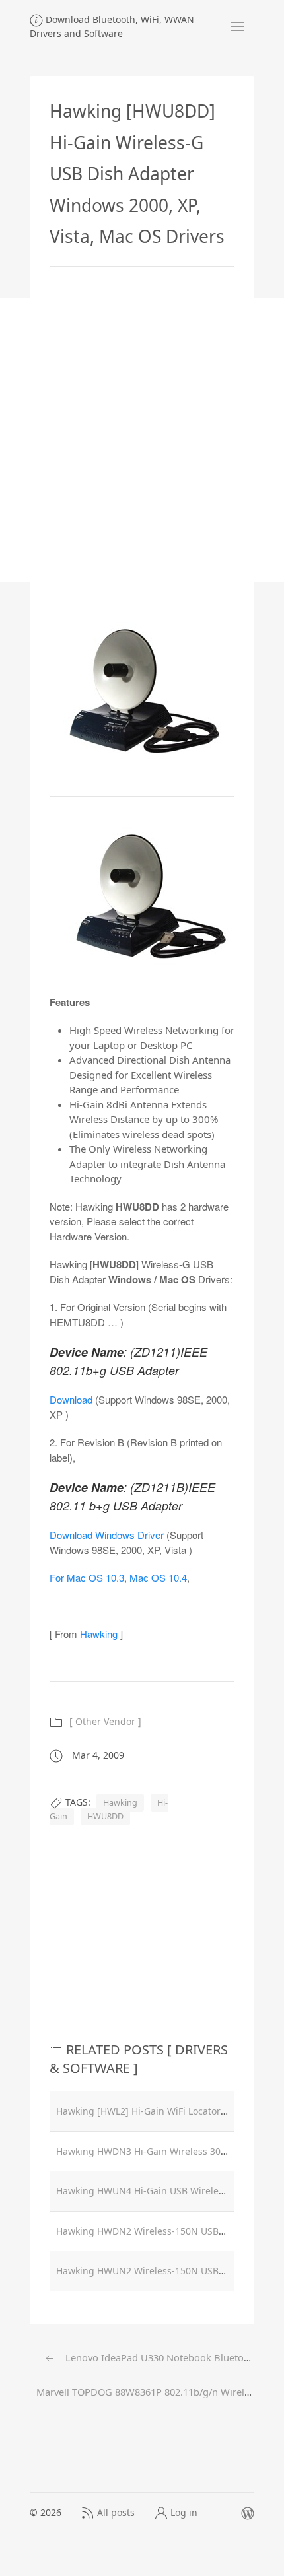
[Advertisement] (142, 440)
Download (71, 1399)
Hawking (99, 1634)
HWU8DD (105, 1816)
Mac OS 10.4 (158, 1577)
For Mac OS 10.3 (87, 1577)
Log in (184, 2512)
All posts (116, 2512)
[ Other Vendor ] (105, 1721)
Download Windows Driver (107, 1535)
